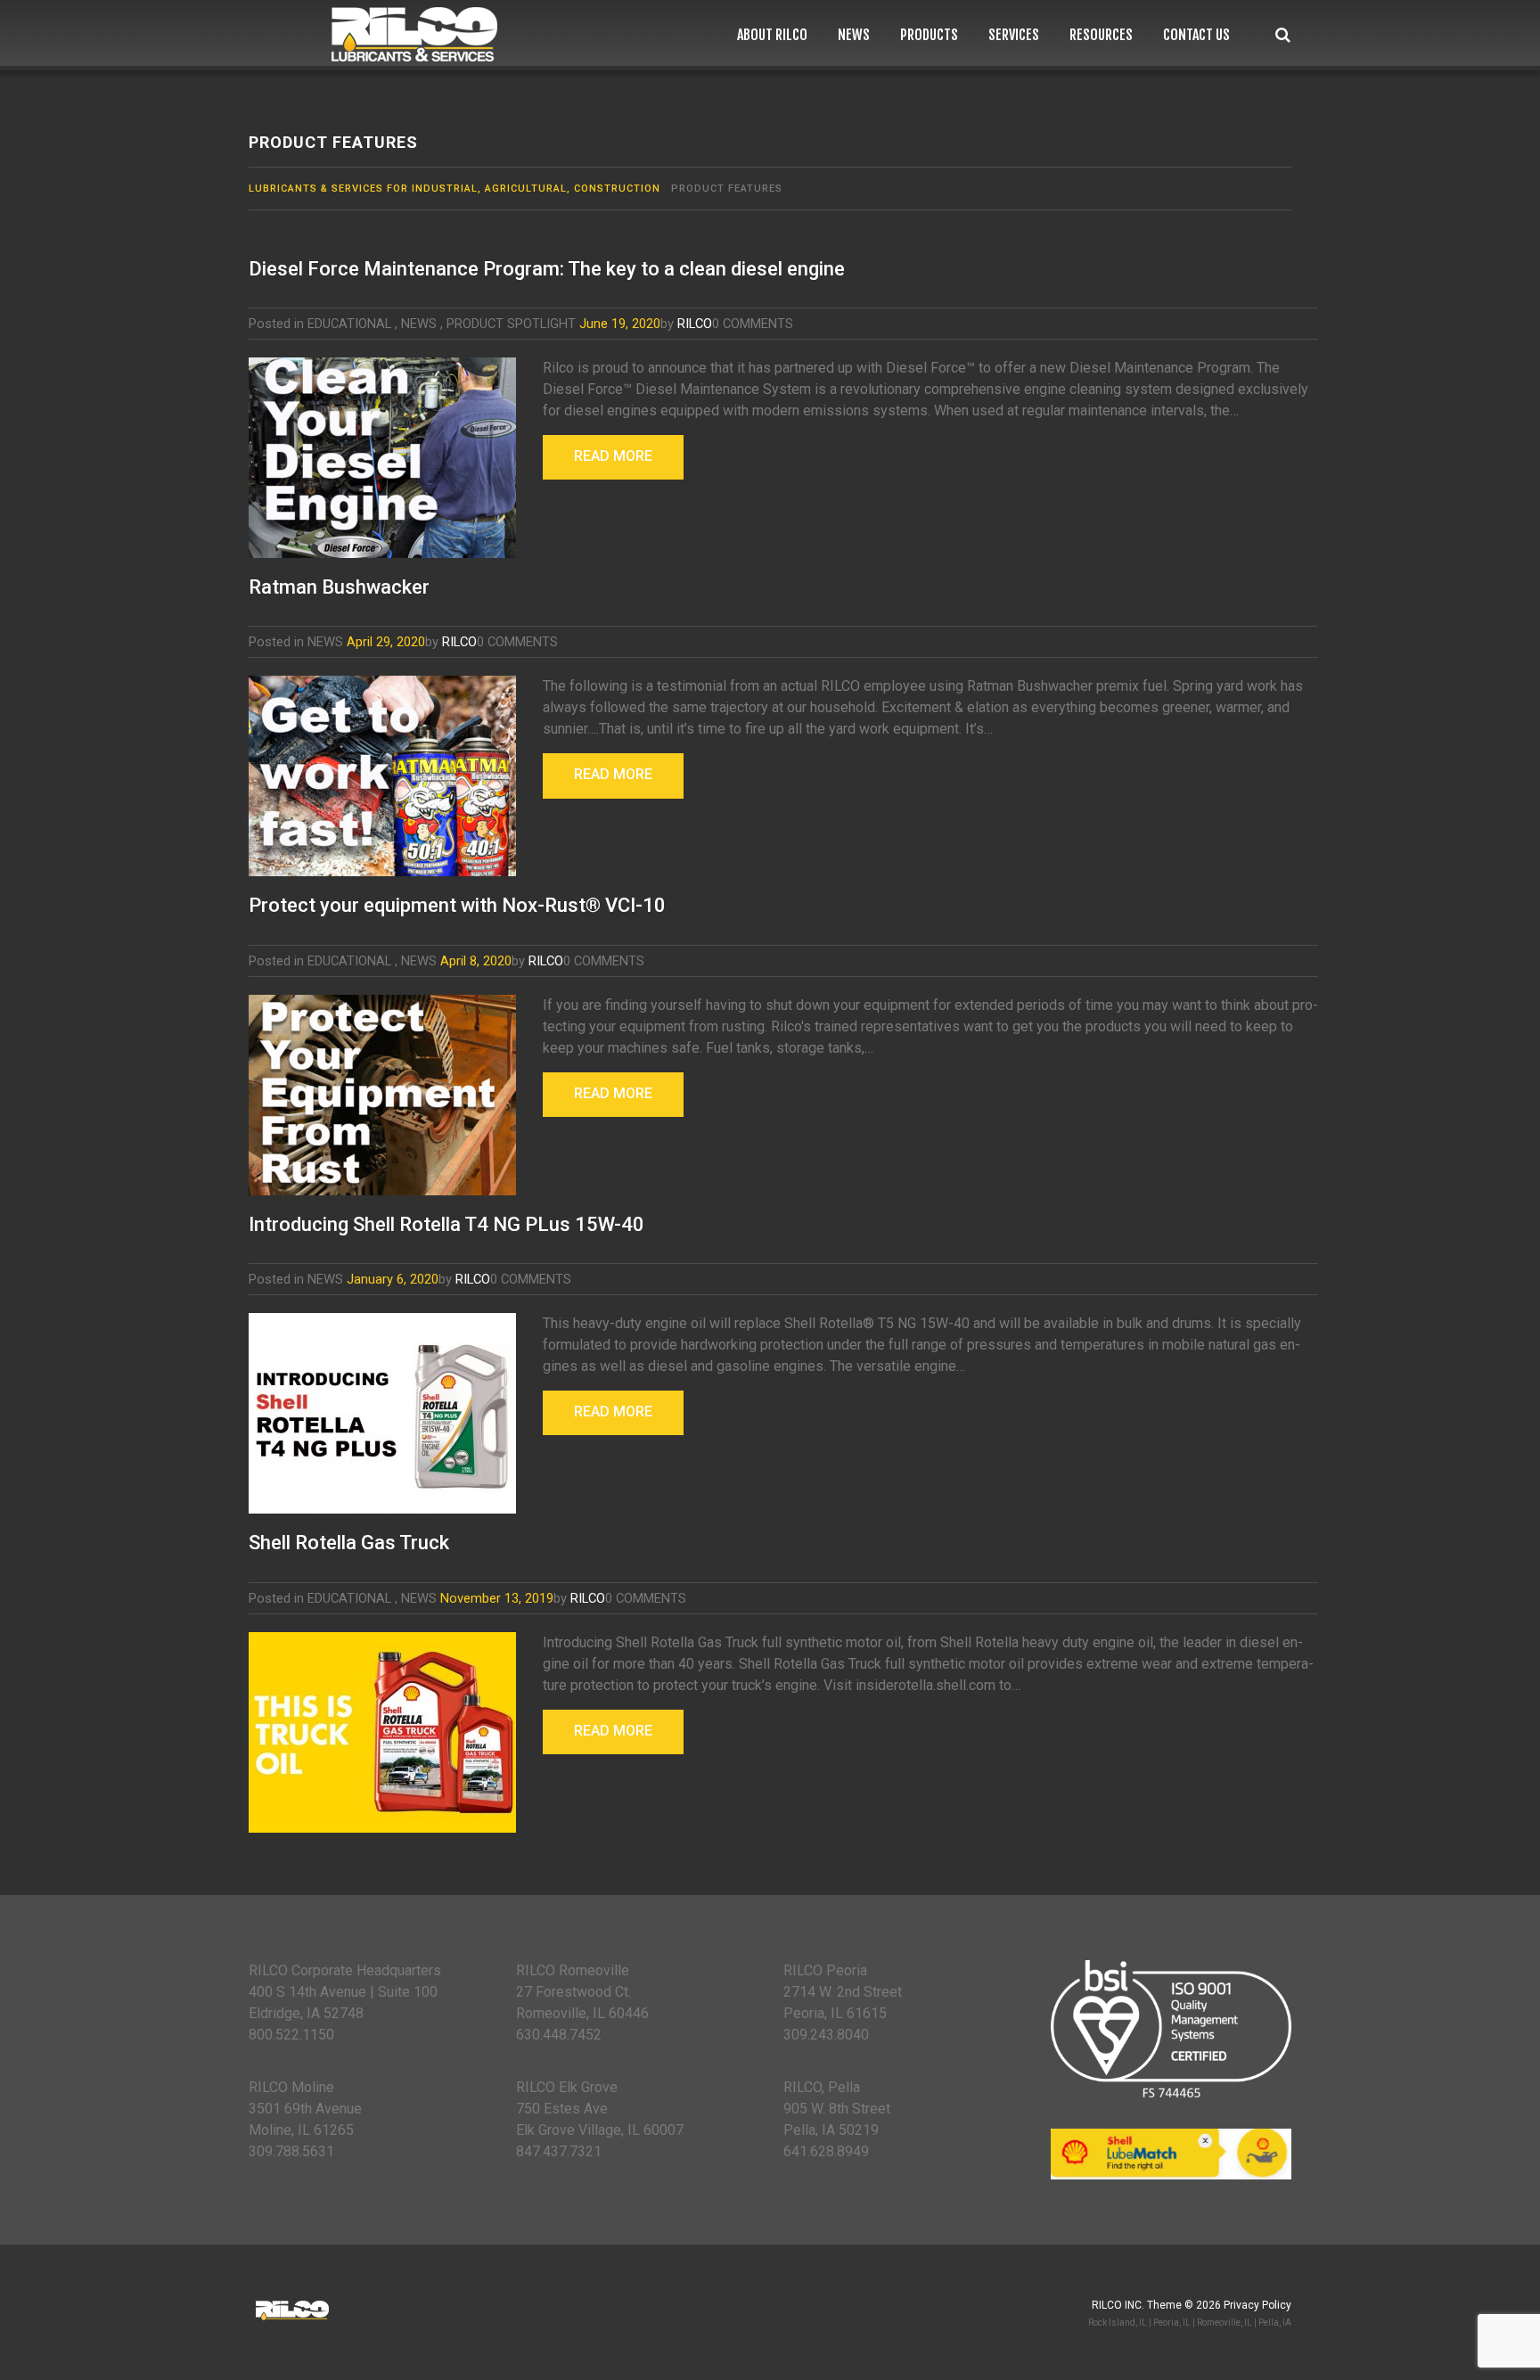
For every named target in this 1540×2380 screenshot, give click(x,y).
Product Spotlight (511, 324)
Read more (613, 456)
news (419, 324)
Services (1014, 35)
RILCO (695, 324)
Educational (349, 324)
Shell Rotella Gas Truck (349, 1543)
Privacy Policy (1257, 2305)
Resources (1101, 35)
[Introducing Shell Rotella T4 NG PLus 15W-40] (382, 1413)
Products (929, 35)
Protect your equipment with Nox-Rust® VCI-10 (457, 905)
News (854, 35)
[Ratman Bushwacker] (382, 776)
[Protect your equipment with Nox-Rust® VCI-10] (382, 1095)
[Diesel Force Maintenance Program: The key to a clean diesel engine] (382, 458)
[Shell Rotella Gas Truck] (382, 1732)
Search (1283, 35)
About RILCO (772, 35)
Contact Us (1196, 35)
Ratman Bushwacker (339, 587)
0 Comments (753, 324)
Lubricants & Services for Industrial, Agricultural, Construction (455, 189)
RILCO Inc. (1118, 2305)
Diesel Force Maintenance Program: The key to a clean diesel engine (547, 269)
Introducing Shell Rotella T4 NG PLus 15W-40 (446, 1224)
